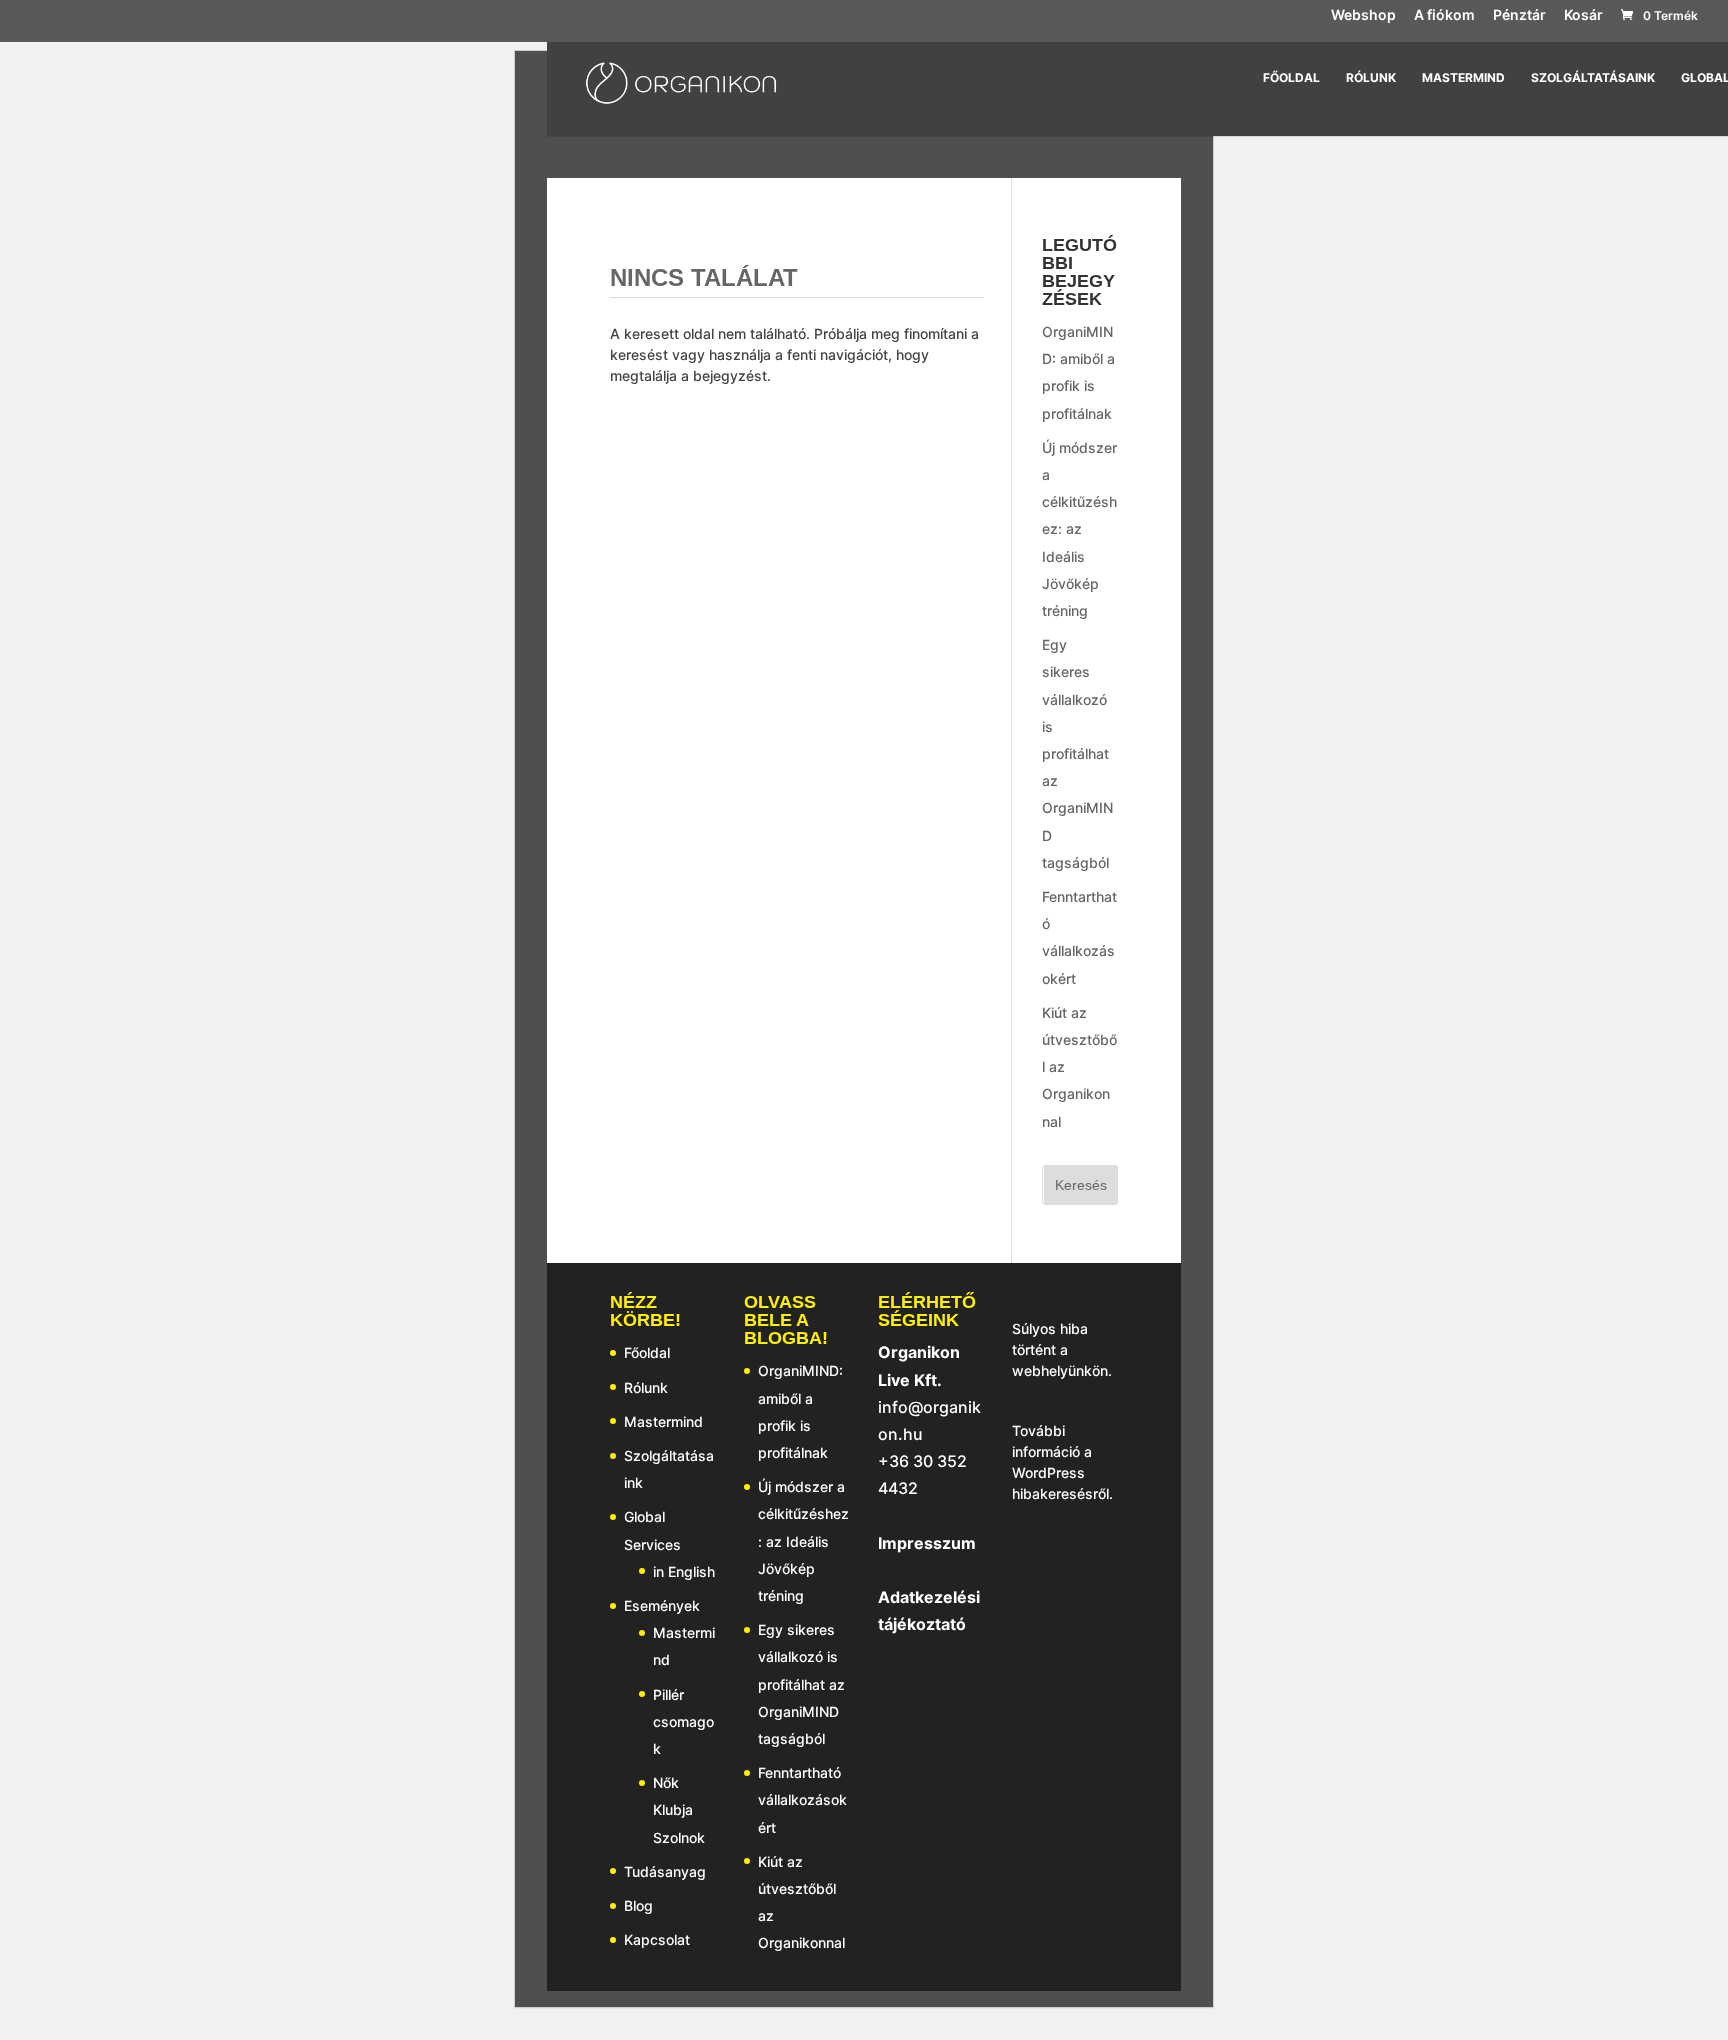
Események (662, 1605)
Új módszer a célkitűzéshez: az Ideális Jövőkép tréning (1079, 529)
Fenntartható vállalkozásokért (802, 1799)
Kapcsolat (657, 1939)
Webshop (1363, 16)
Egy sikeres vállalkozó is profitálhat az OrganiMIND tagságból (1077, 753)
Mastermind (1463, 78)
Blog (638, 1905)
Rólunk (1371, 78)
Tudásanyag (665, 1871)
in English (684, 1571)
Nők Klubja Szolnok (679, 1809)
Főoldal (1291, 78)
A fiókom (1444, 16)
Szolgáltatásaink (1593, 78)
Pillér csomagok (683, 1721)
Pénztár (1519, 16)
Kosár (1583, 16)
